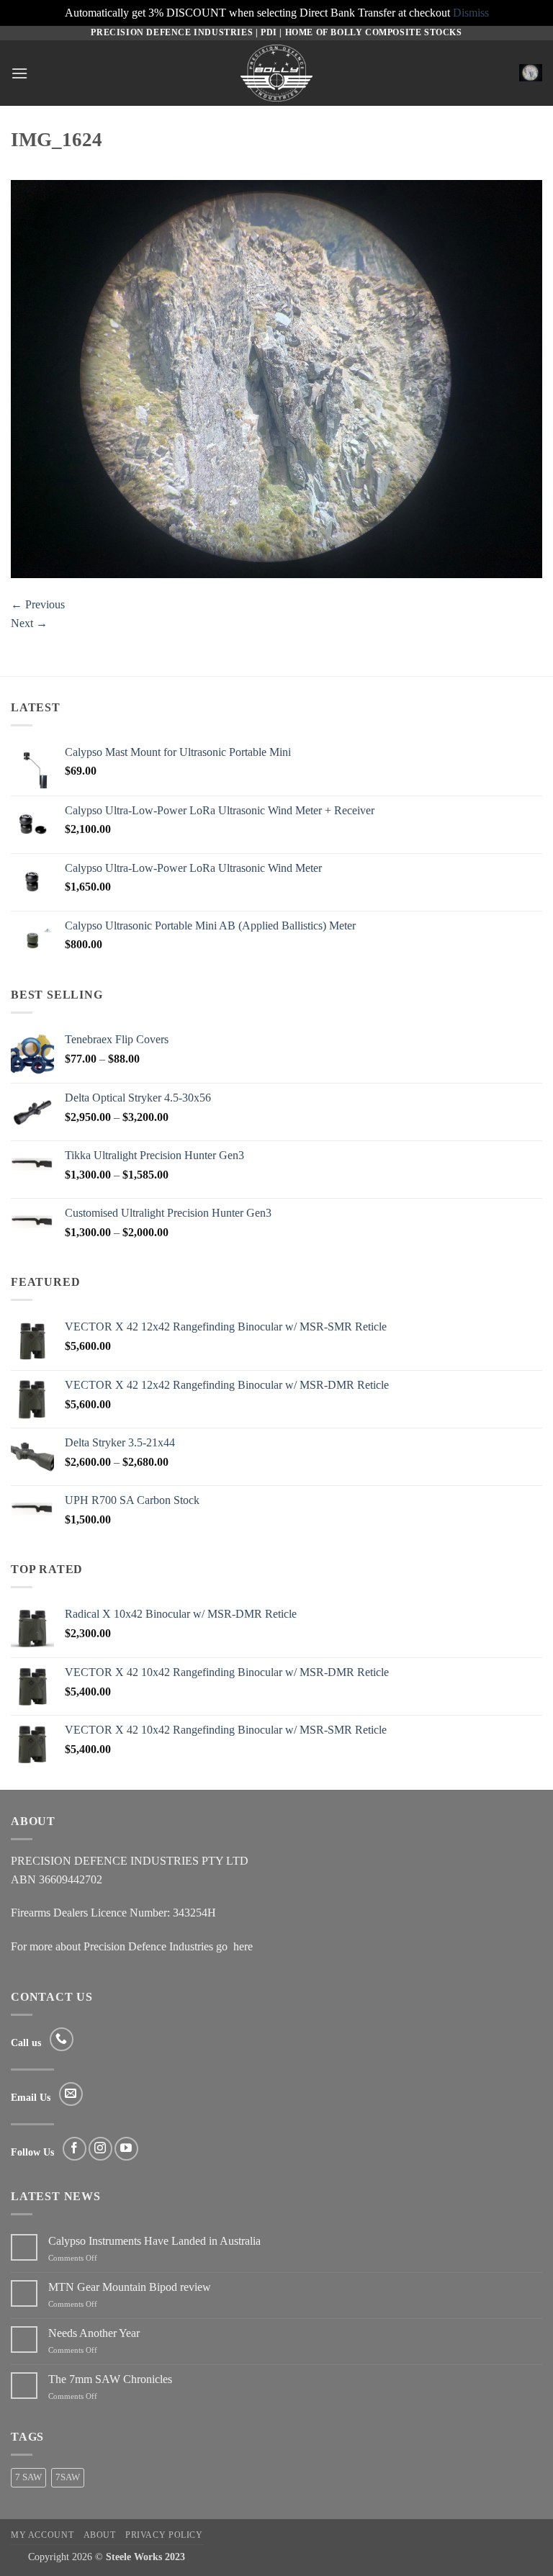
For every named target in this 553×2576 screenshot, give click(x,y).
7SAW (68, 2477)
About (100, 2535)
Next (29, 623)
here (243, 1946)
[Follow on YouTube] (126, 2149)
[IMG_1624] (276, 378)
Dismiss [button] (471, 13)
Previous (38, 604)
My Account (42, 2535)
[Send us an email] (71, 2094)
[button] (19, 73)
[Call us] (62, 2039)
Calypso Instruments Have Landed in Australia (154, 2241)
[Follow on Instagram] (100, 2149)
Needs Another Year (94, 2333)
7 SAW (28, 2477)
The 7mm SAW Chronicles (110, 2379)
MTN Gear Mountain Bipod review (130, 2287)
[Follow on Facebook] (75, 2149)
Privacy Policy (164, 2535)
